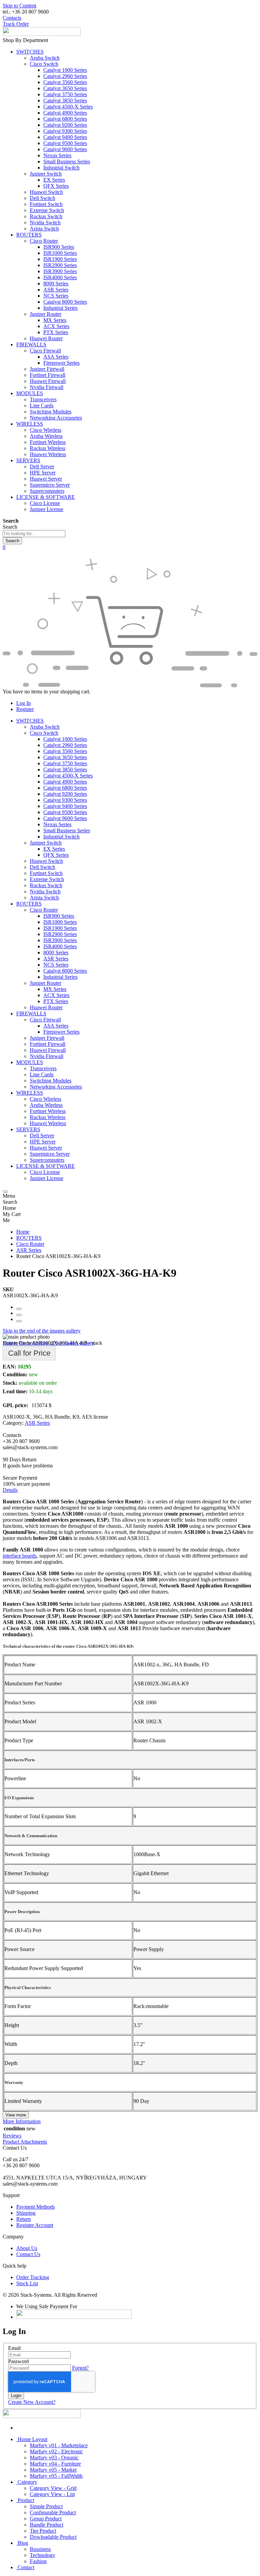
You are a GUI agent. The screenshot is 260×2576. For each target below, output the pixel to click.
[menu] (5, 1192)
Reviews (12, 2136)
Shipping (26, 2213)
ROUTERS (29, 1238)
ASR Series (29, 1250)
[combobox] (34, 534)
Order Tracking (33, 2277)
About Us (27, 2248)
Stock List (27, 2283)
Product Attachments (25, 2142)
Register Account (35, 2225)
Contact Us (28, 2254)
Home (23, 1232)
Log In (24, 703)
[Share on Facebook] (19, 1309)
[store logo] (42, 34)
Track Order (16, 24)
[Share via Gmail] (19, 1321)
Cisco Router (30, 1244)
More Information (22, 2121)
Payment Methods (36, 2207)
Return (24, 2219)
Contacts (12, 18)
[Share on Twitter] (19, 1315)
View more (16, 2115)
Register (25, 709)
